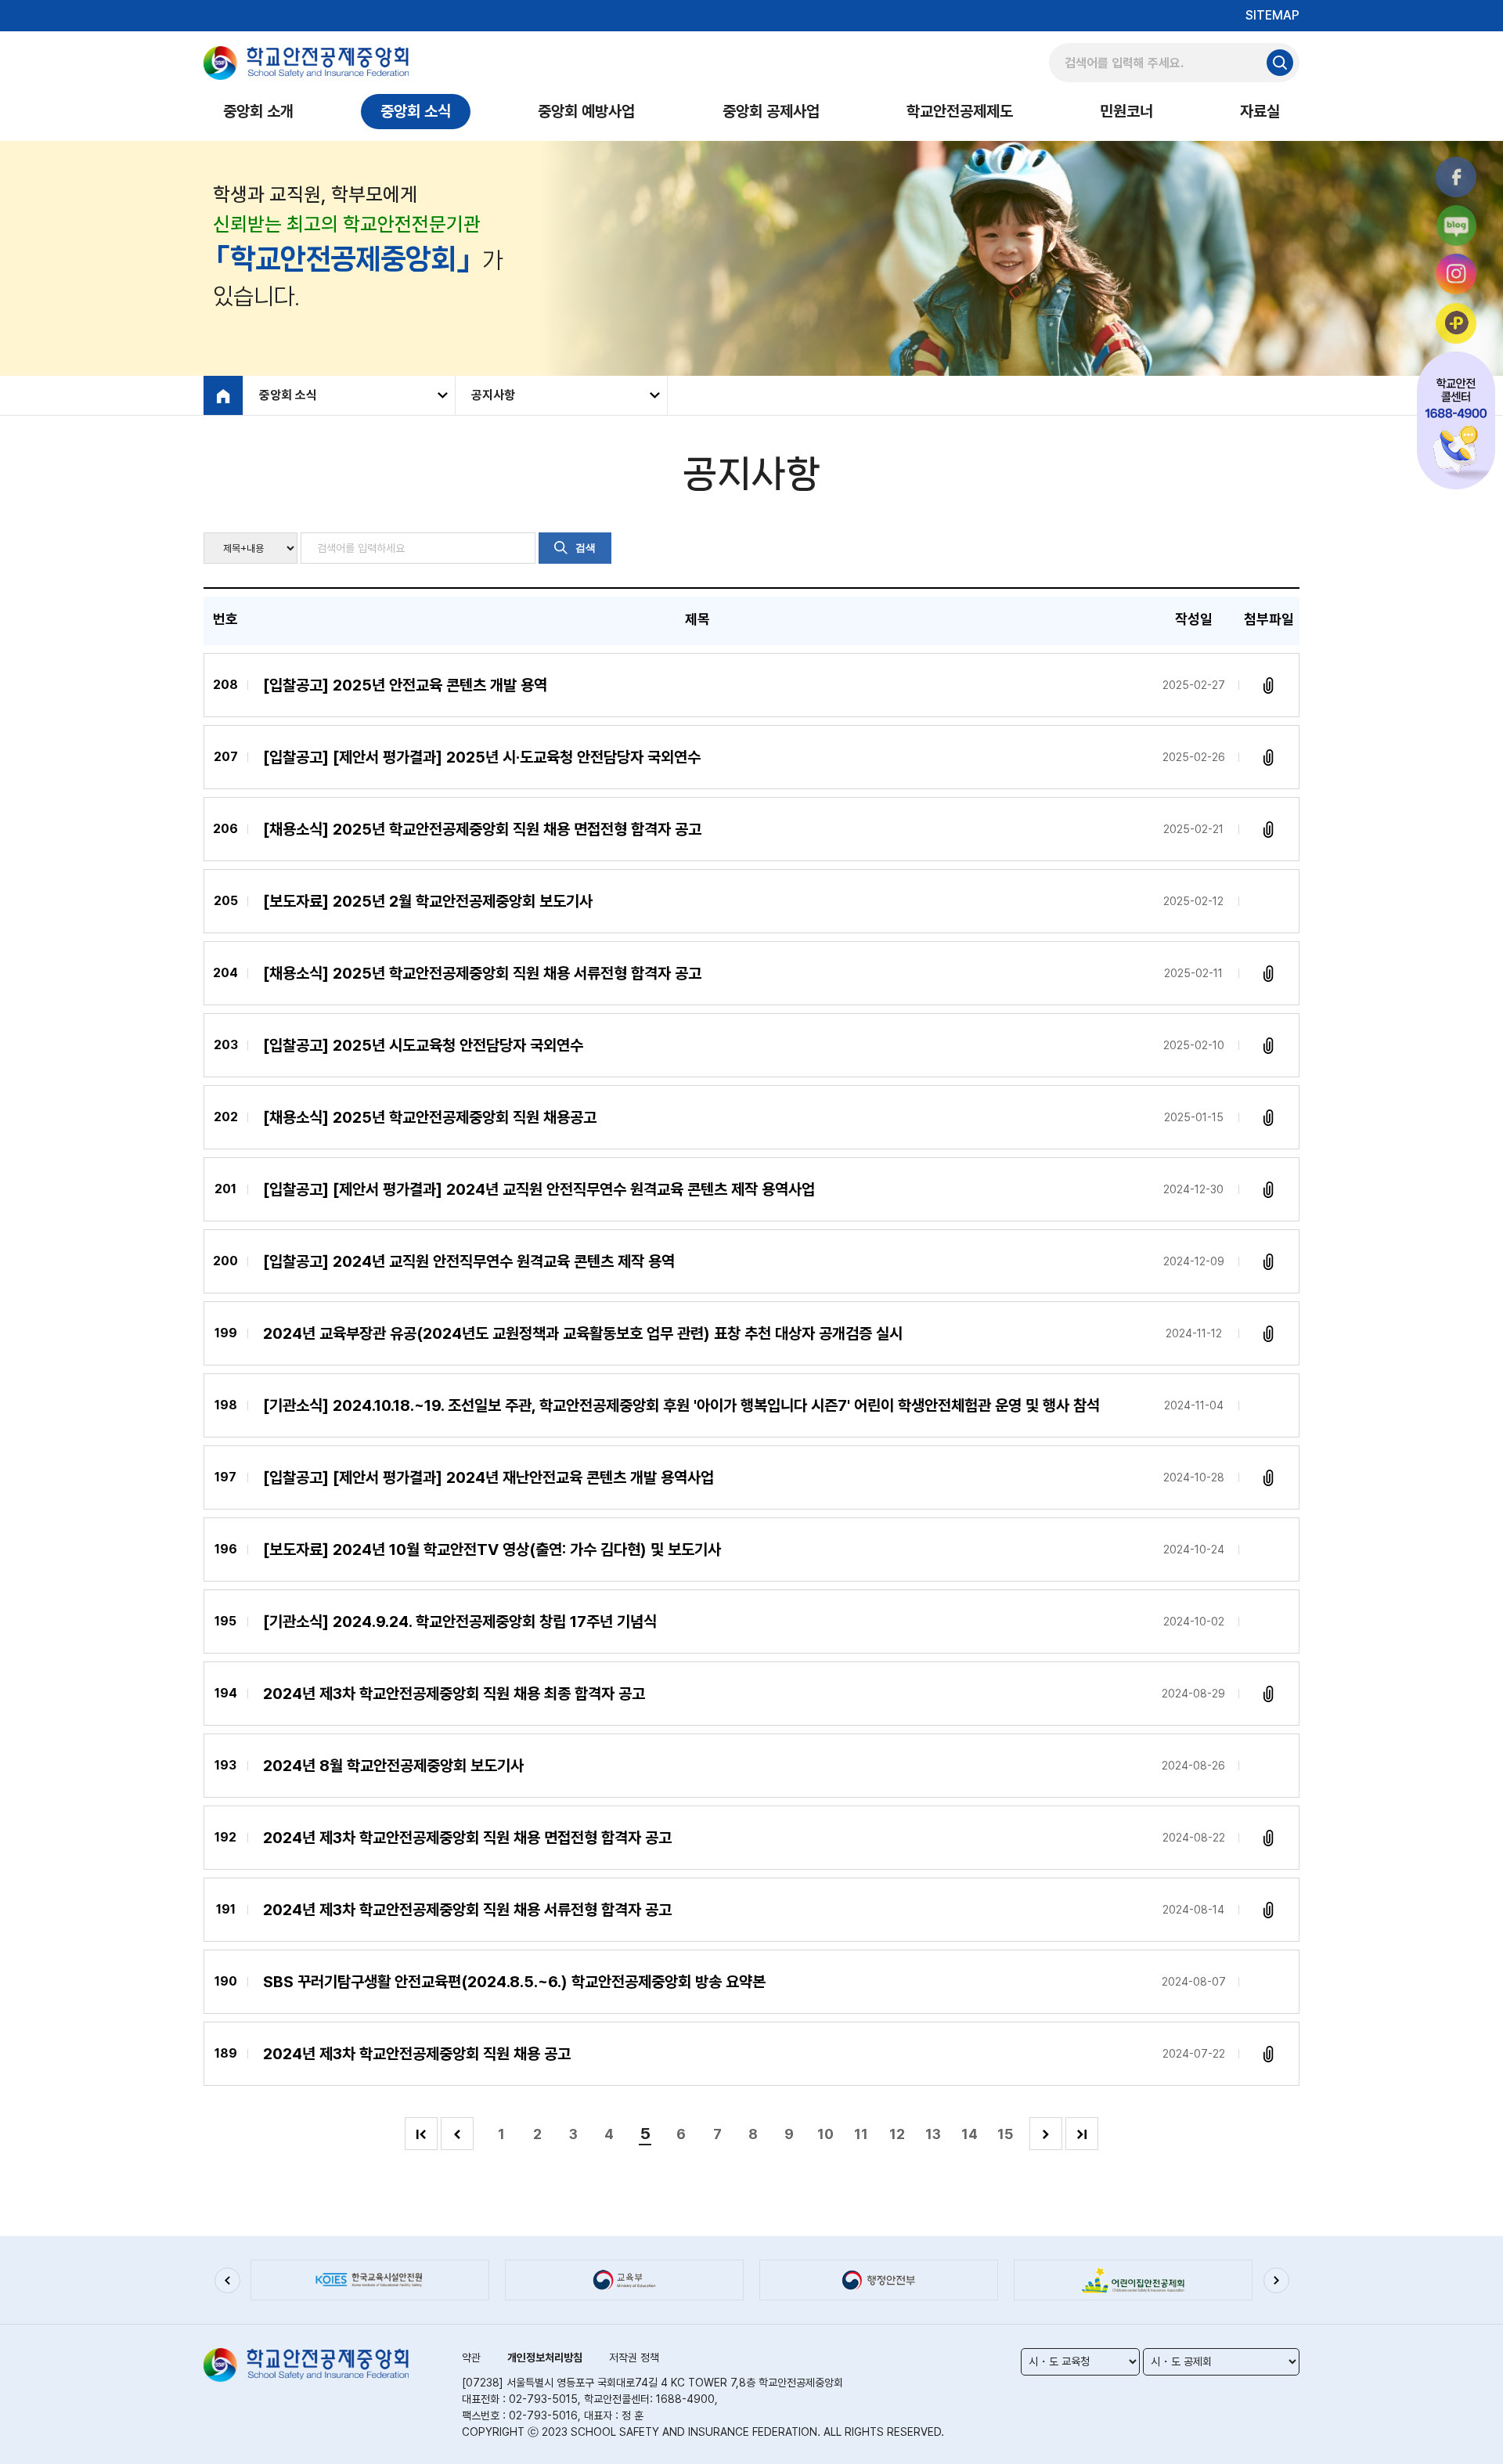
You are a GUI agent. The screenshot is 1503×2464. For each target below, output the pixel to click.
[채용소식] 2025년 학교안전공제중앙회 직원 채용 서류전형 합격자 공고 (482, 973)
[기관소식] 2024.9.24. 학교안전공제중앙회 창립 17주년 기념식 (460, 1622)
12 (897, 2134)
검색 (586, 548)
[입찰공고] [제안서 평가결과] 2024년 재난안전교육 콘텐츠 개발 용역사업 (488, 1477)
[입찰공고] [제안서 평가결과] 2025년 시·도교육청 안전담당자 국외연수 (482, 757)
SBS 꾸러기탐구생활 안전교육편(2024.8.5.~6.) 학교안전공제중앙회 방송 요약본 (514, 1982)
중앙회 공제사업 (771, 111)
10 (825, 2134)
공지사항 (493, 395)
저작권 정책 (634, 2358)
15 (1005, 2134)
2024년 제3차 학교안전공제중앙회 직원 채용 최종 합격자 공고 (454, 1694)
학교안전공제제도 (960, 111)
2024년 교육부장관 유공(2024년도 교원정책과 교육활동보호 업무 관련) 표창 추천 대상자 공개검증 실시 (583, 1333)
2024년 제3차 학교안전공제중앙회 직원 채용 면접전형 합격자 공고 (467, 1838)
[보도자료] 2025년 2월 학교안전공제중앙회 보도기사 (428, 901)
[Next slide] (1276, 2280)
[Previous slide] (227, 2280)
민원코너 (1126, 111)
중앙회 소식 (416, 111)
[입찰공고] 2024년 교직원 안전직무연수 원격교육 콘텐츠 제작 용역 (469, 1261)
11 (861, 2134)
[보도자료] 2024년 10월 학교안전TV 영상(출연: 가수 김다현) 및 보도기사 (492, 1549)
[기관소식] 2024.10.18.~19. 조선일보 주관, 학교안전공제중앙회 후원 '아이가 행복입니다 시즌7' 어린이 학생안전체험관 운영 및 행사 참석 (681, 1405)
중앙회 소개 (258, 111)
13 (933, 2134)
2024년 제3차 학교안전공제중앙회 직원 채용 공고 (417, 2054)
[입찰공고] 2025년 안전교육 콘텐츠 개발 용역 (405, 685)
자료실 (1260, 111)
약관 (471, 2358)
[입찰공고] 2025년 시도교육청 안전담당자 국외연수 (423, 1045)
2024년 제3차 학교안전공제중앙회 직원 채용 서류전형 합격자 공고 (467, 1910)
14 (970, 2134)
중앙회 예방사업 (586, 111)
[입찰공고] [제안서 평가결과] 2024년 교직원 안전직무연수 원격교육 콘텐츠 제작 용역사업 (539, 1189)
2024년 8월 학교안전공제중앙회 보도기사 (393, 1766)
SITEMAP (1272, 15)
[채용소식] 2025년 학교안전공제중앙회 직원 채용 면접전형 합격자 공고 (482, 829)
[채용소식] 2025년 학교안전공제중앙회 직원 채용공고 (430, 1117)
